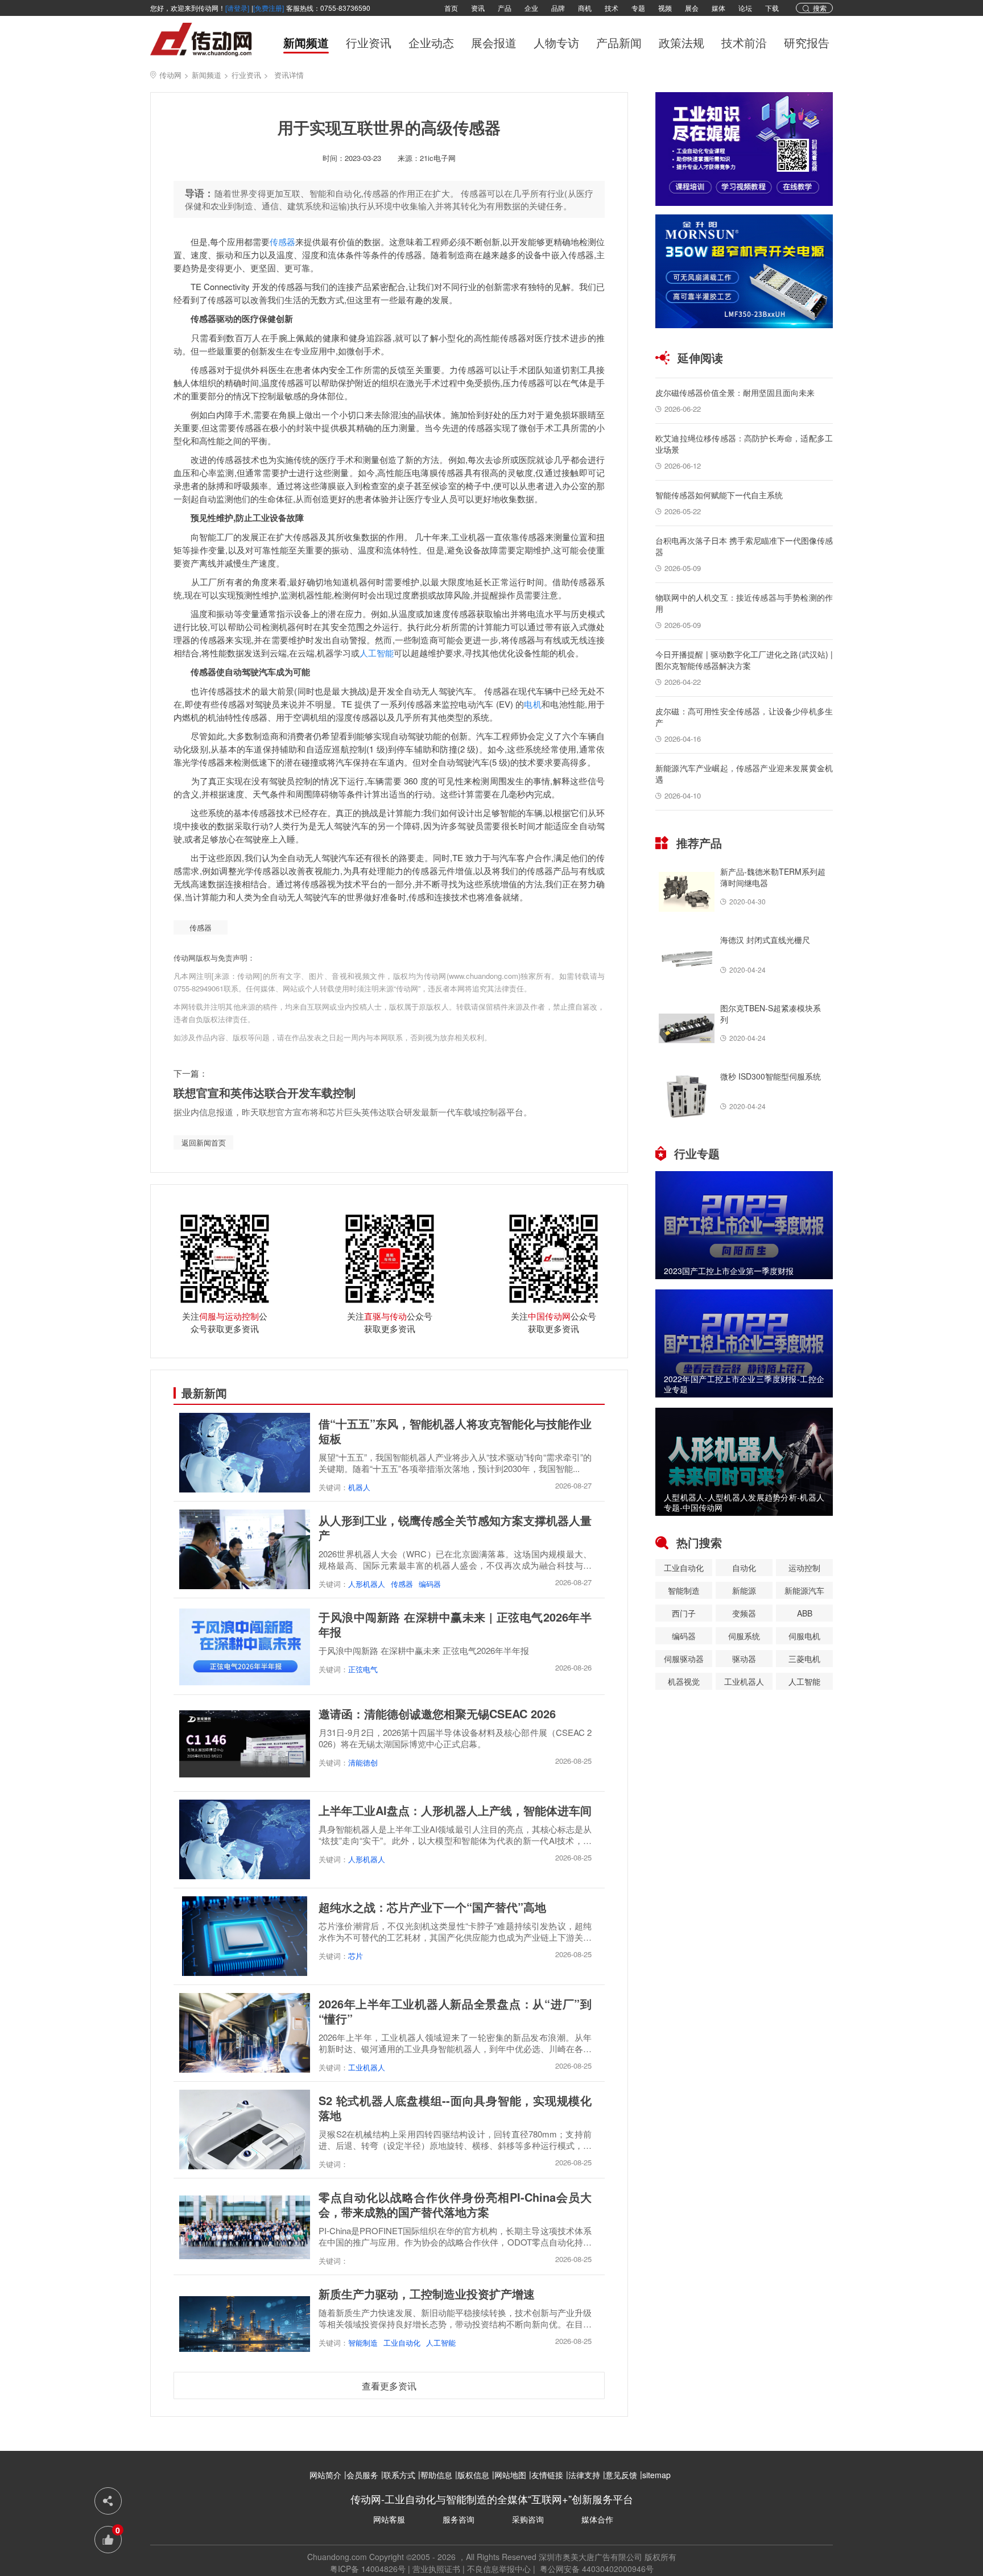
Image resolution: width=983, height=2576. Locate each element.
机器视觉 (684, 1681)
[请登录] (237, 8)
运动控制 (804, 1568)
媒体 (718, 8)
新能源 (744, 1590)
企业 (531, 8)
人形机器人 (367, 1584)
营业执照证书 (436, 2569)
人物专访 (556, 43)
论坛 (745, 8)
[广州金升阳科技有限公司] (744, 271)
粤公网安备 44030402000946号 (596, 2569)
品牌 (558, 8)
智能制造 (363, 2343)
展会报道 (494, 43)
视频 (665, 8)
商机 (585, 8)
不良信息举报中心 (499, 2569)
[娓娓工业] (744, 149)
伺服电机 (804, 1636)
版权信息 (473, 2475)
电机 (533, 704)
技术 (612, 8)
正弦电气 (363, 1669)
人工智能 (377, 653)
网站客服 (389, 2519)
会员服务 (362, 2475)
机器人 (359, 1487)
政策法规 (682, 43)
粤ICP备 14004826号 (368, 2569)
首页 (451, 8)
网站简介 (325, 2475)
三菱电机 (804, 1659)
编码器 (430, 1584)
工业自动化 (402, 2343)
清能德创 (363, 1762)
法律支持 (584, 2475)
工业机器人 (367, 2067)
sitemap (656, 2475)
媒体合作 (597, 2519)
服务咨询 (459, 2519)
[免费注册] (269, 8)
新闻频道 (306, 43)
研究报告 (807, 43)
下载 (772, 8)
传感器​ (201, 927)
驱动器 (744, 1659)
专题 (638, 8)
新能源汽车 (804, 1590)
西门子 (684, 1613)
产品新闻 (619, 43)
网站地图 (510, 2475)
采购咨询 (528, 2519)
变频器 (744, 1613)
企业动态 (431, 43)
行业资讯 (369, 43)
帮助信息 (436, 2475)
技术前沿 (744, 43)
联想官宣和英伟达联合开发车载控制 (265, 1092)
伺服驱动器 (684, 1659)
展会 (692, 8)
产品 (505, 8)
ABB (805, 1613)
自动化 (744, 1568)
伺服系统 (744, 1636)
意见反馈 (621, 2475)
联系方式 (399, 2475)
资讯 (478, 8)
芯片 (356, 1956)
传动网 (170, 75)
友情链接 (547, 2475)
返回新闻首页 (204, 1142)
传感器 (282, 241)
